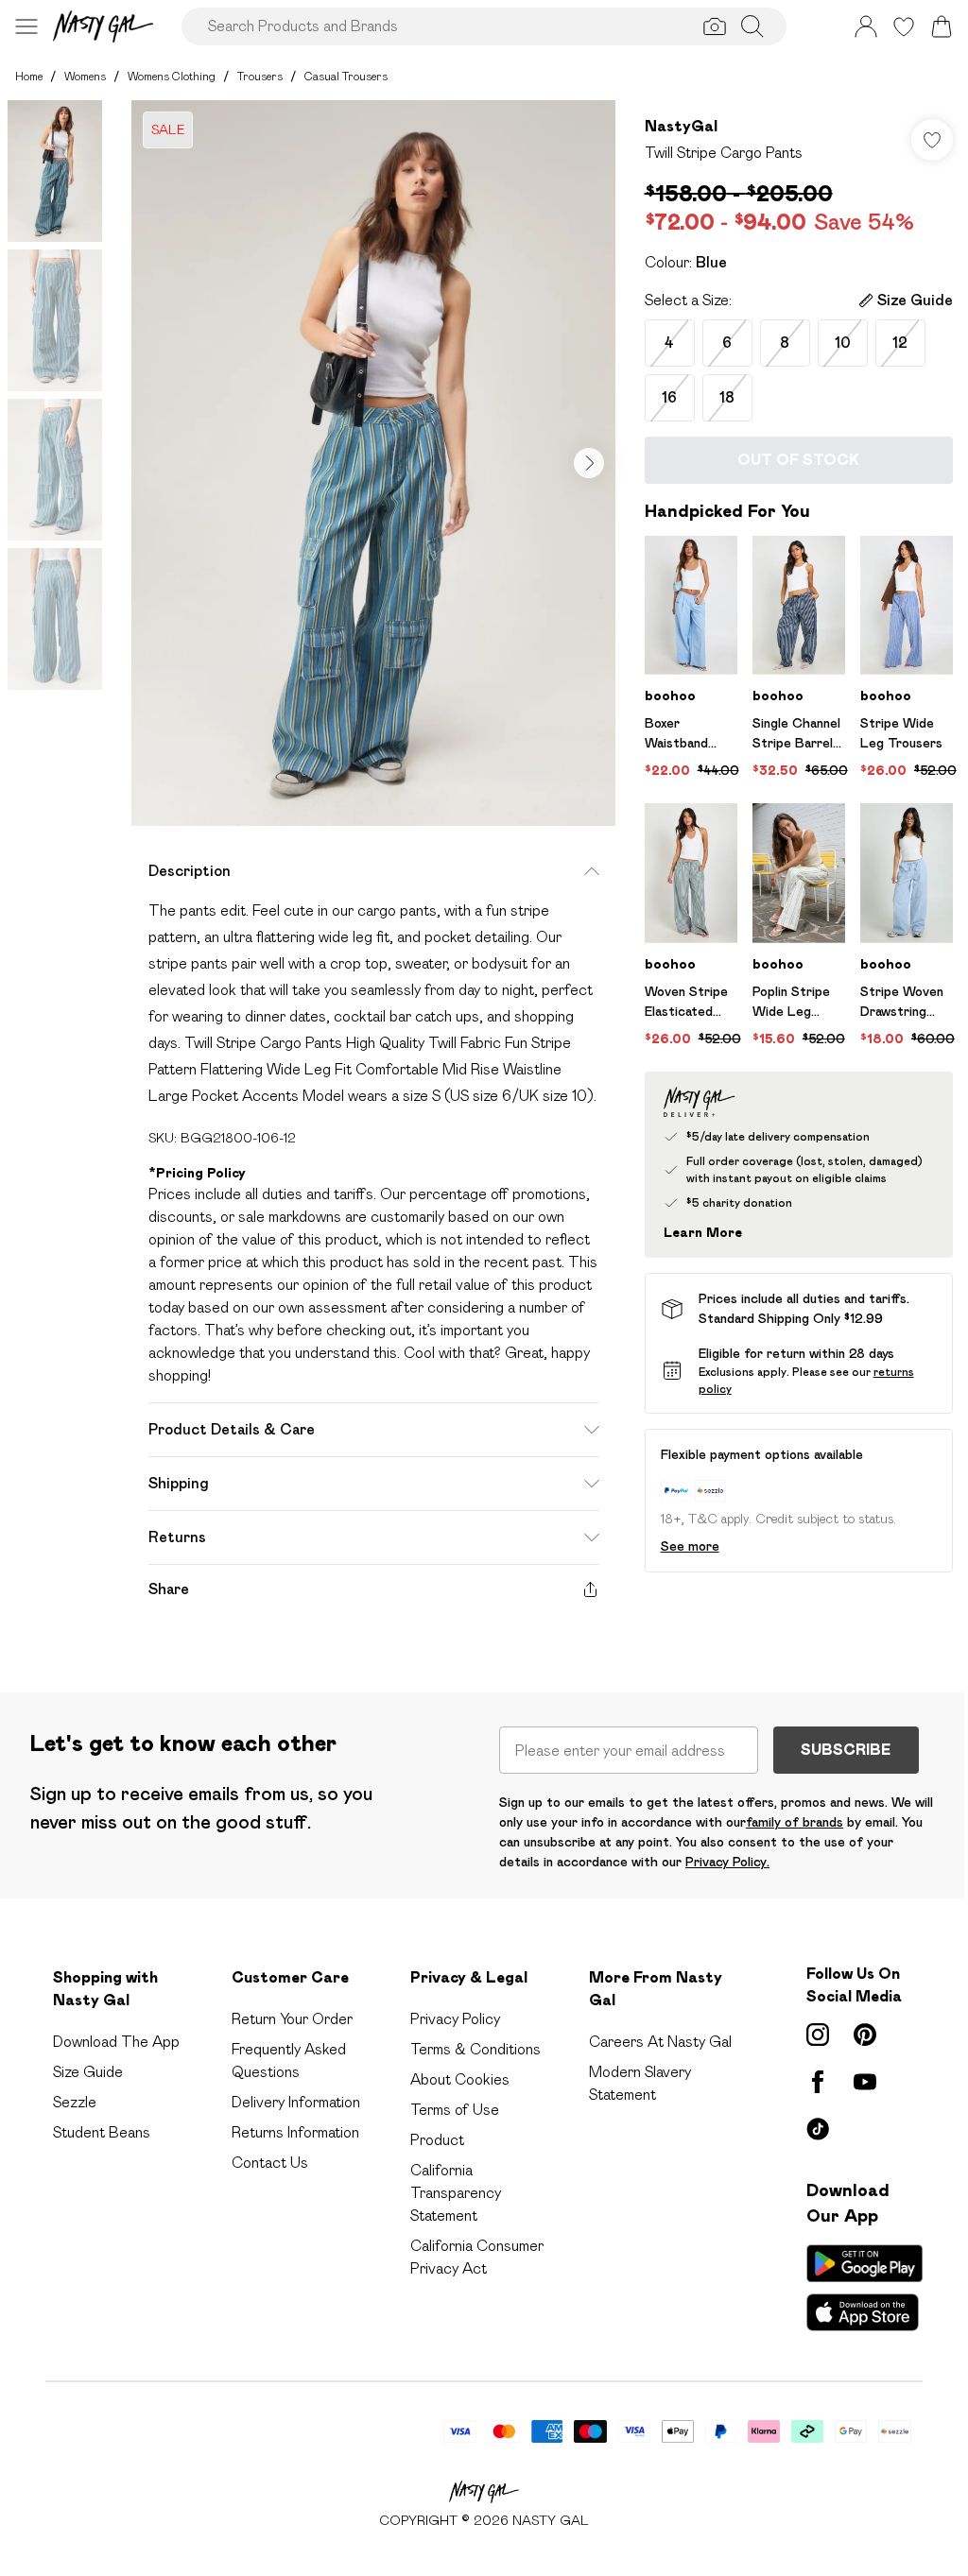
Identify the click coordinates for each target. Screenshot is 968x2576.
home (29, 76)
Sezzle (75, 2102)
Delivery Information (296, 2102)
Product (437, 2140)
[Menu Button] (26, 26)
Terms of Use (455, 2110)
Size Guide (88, 2072)
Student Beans (102, 2132)
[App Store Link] (864, 2288)
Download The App (116, 2042)
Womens (85, 76)
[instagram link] (818, 2035)
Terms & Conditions (475, 2049)
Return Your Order (292, 2019)
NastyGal (681, 126)
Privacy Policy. (727, 1862)
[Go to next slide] (589, 463)
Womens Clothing (172, 76)
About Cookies (460, 2079)
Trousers (260, 76)
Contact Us (270, 2163)
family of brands (795, 1822)
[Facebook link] (818, 2082)
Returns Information (295, 2132)
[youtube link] (865, 2082)
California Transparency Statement (456, 2193)
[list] (373, 463)
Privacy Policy (455, 2019)
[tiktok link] (818, 2129)
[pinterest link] (865, 2035)
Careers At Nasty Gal (660, 2042)
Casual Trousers (346, 76)
